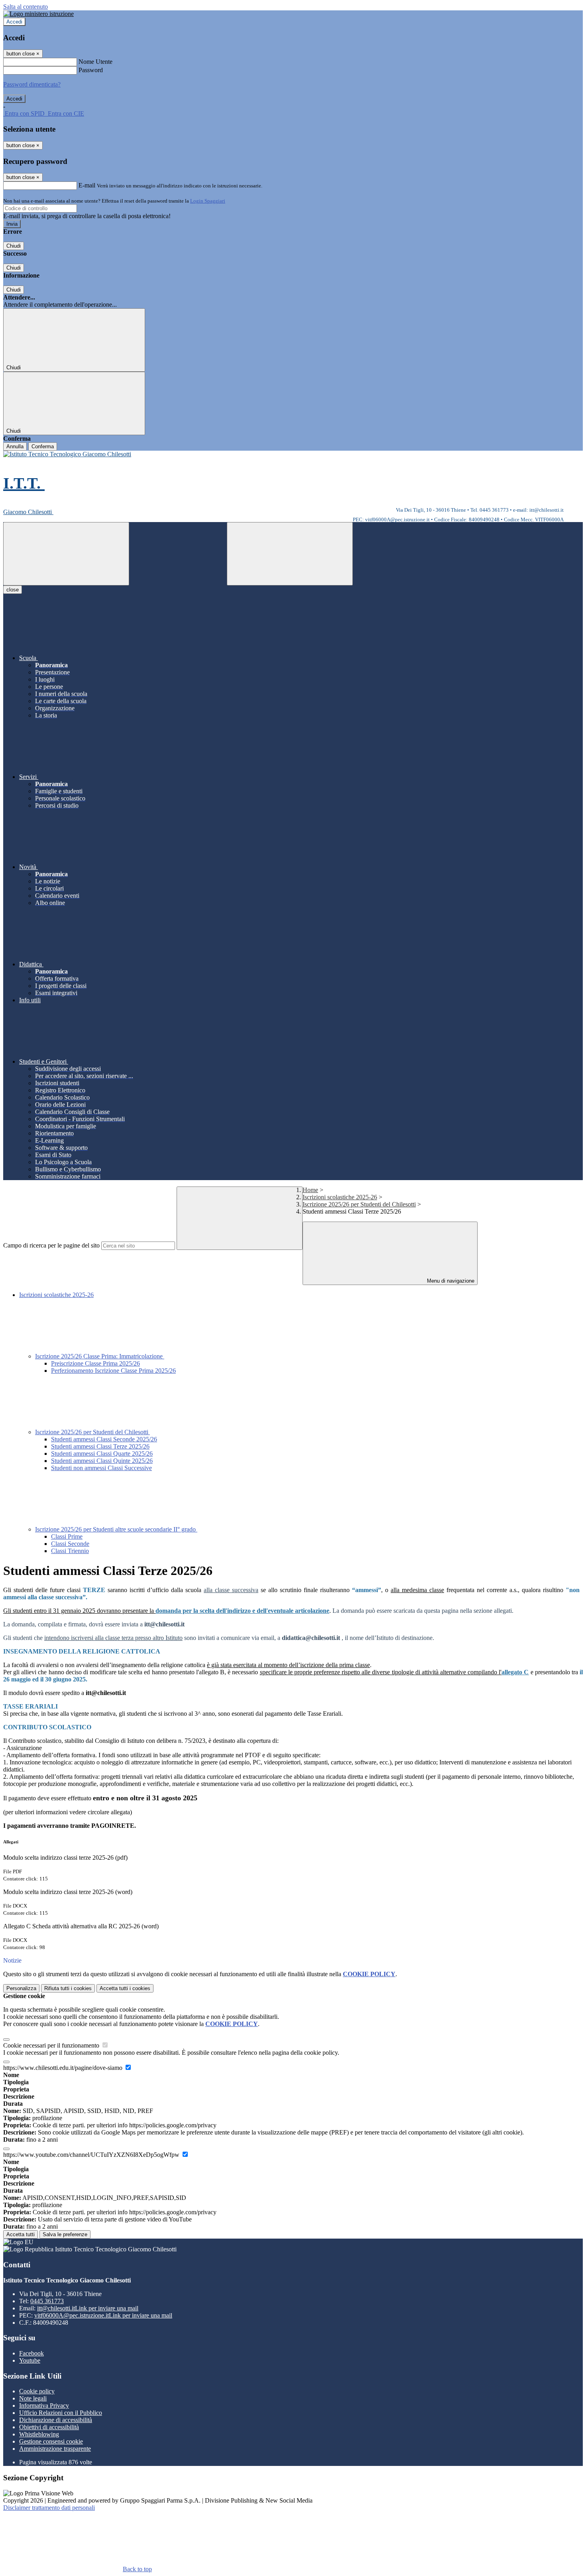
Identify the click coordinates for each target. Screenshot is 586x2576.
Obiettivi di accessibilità (49, 2427)
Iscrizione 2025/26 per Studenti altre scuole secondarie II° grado (116, 1529)
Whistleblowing (39, 2434)
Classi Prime (67, 1536)
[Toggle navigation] (66, 554)
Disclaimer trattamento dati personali (49, 2508)
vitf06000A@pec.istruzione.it (103, 2315)
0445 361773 (47, 2301)
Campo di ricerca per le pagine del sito (51, 1245)
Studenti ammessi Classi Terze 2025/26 (100, 1446)
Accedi (14, 22)
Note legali (33, 2398)
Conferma (43, 446)
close (13, 590)
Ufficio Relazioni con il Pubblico (61, 2413)
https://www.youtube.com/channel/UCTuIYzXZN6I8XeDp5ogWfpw (92, 2155)
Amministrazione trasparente (55, 2449)
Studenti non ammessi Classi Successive (101, 1468)
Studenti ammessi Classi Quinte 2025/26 (102, 1461)
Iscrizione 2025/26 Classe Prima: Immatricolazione (100, 1356)
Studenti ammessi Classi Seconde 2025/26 (104, 1439)
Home (310, 1190)
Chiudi (14, 246)
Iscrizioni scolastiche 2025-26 (340, 1197)
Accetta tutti (125, 1988)
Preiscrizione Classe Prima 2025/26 (95, 1363)
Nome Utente (95, 62)
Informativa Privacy (44, 2406)
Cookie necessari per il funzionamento (52, 2045)
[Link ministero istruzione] (38, 14)
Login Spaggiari (208, 201)
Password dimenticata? (32, 84)
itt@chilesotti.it (88, 2308)
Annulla (15, 446)
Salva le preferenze (65, 2234)
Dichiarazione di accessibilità (56, 2420)
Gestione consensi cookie (51, 2441)
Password (91, 70)
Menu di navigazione (450, 1281)
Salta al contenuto (26, 7)
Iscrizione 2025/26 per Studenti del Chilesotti (359, 1204)
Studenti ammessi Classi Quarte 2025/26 (102, 1454)
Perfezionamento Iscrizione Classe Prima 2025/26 (113, 1371)
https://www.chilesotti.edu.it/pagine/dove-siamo (64, 2068)
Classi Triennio (70, 1551)
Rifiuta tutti (68, 1988)
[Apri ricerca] (290, 554)
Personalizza (21, 1988)
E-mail (87, 185)
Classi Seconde (70, 1544)
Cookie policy (37, 2391)
